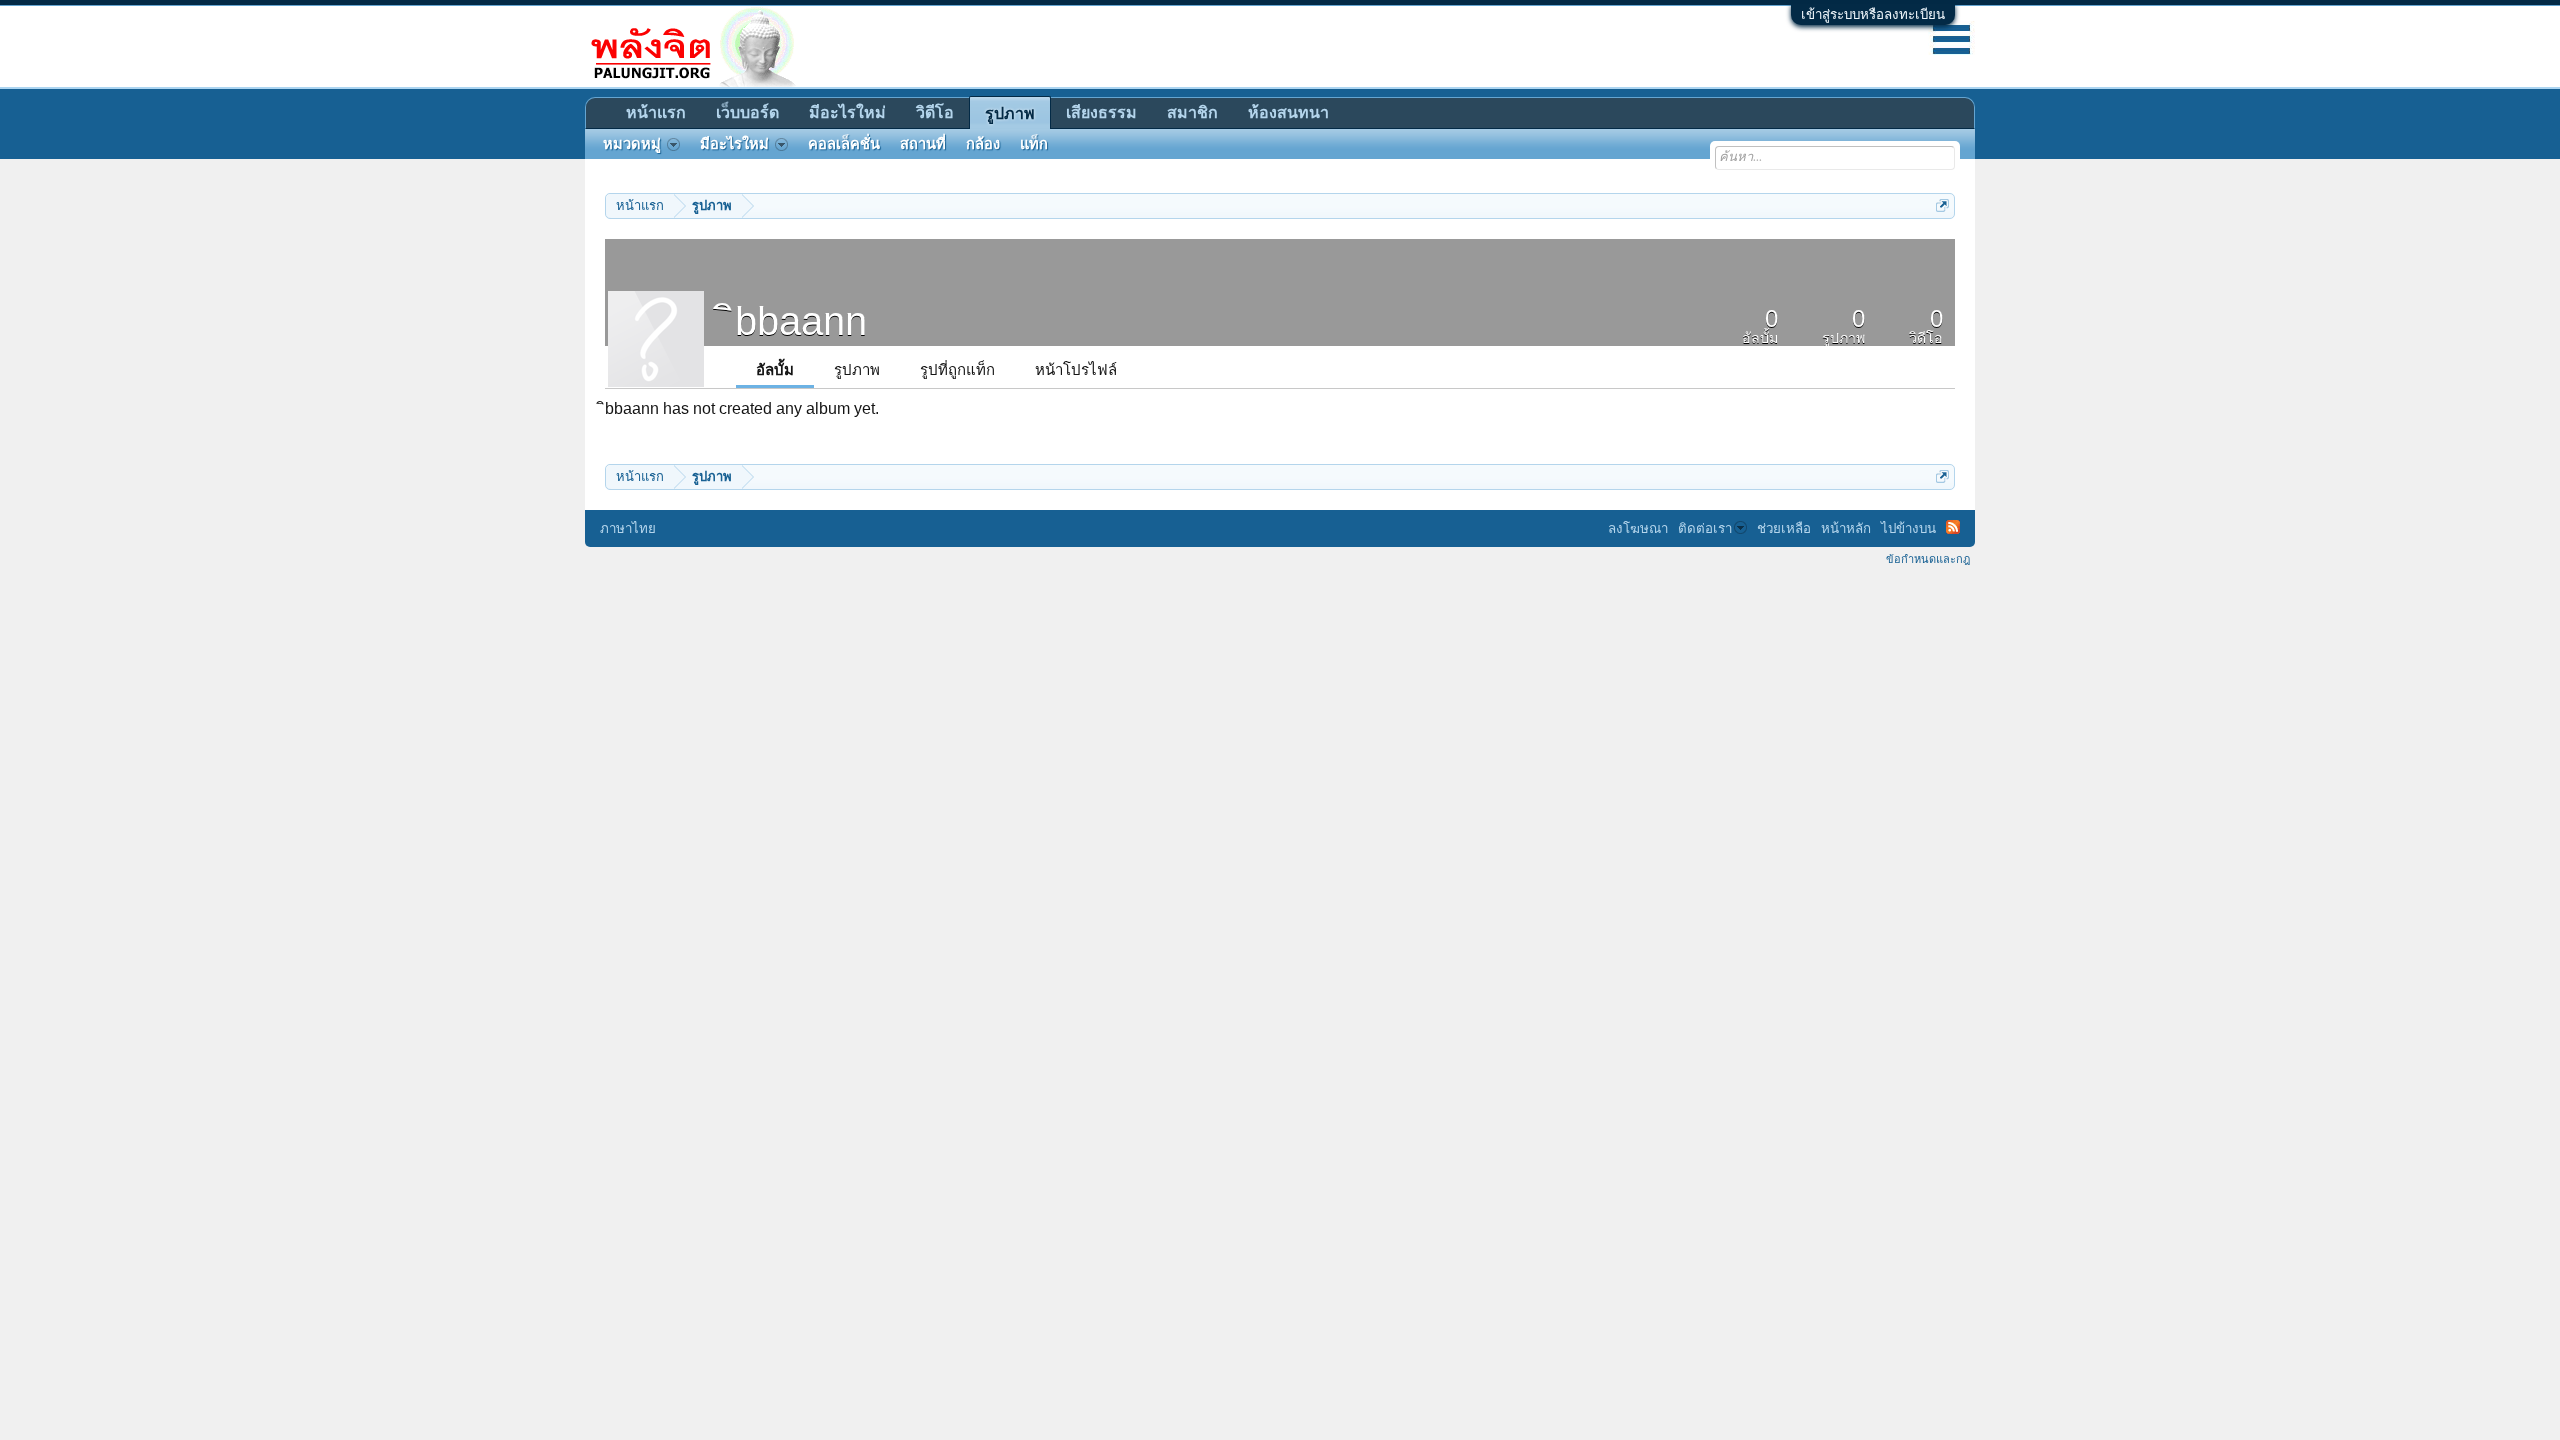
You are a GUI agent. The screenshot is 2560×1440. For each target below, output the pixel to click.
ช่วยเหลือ (1784, 528)
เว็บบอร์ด (747, 112)
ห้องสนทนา (1288, 112)
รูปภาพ (857, 369)
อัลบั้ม (775, 369)
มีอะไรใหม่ (847, 112)
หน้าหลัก (1846, 528)
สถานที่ (923, 144)
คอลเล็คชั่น (844, 144)
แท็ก (1034, 144)
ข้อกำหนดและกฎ (1928, 559)
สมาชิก (1192, 112)
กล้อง (983, 144)
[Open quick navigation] (1942, 205)
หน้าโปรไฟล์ (1076, 369)
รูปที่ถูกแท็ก (957, 369)
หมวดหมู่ (632, 144)
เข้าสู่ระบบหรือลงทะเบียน (1873, 14)
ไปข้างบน (1908, 528)
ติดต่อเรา (1705, 528)
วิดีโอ (935, 112)
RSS (1953, 527)
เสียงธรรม (1101, 112)
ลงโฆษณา (1638, 528)
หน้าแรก (656, 112)
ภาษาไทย (628, 528)
